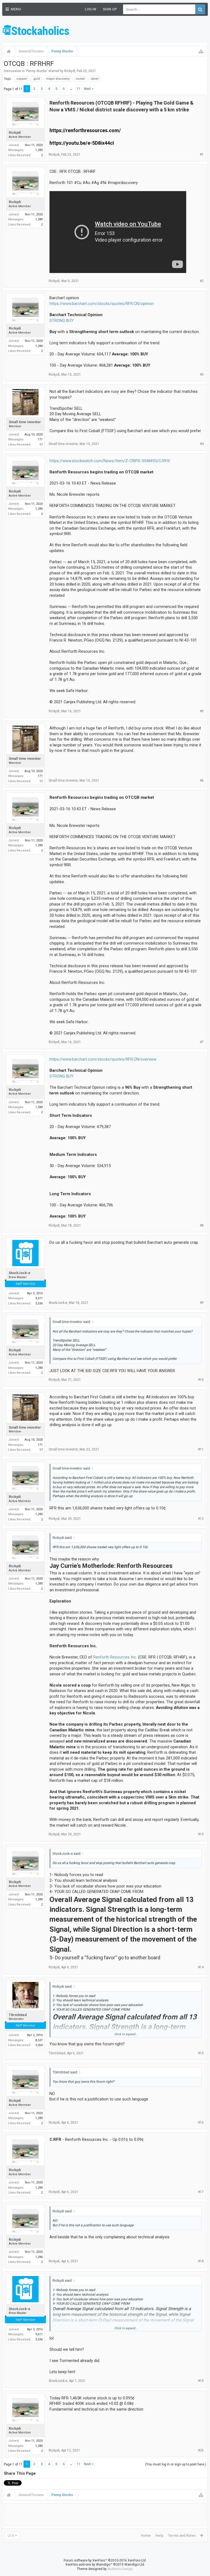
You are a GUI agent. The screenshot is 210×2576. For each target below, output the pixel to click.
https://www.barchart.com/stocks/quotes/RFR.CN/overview (103, 1059)
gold (37, 79)
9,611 (39, 1298)
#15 (201, 2053)
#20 (201, 2450)
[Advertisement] (144, 30)
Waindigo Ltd (134, 2565)
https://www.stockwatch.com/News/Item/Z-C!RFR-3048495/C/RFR (110, 461)
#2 (202, 281)
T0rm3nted (18, 2015)
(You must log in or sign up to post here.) (176, 2464)
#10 (201, 1380)
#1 (202, 155)
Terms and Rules (182, 2535)
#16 (201, 2123)
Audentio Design (120, 2569)
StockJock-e (20, 1273)
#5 (202, 711)
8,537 (39, 2040)
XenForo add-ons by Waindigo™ (89, 2565)
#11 (201, 1449)
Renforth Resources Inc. (115, 1657)
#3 (202, 375)
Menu (16, 9)
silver (95, 79)
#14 (201, 1967)
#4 (202, 444)
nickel (80, 79)
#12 (201, 1519)
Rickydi (70, 71)
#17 (201, 2192)
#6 (202, 780)
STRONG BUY (62, 320)
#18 (201, 2261)
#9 (202, 1303)
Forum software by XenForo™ (105, 2560)
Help (159, 2535)
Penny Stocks (37, 71)
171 (40, 439)
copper (22, 79)
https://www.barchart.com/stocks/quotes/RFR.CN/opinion (102, 304)
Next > (89, 89)
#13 (201, 1834)
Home (146, 2535)
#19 (201, 2381)
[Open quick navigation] (201, 51)
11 (78, 89)
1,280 (39, 150)
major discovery (58, 79)
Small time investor (25, 422)
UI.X (11, 2535)
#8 (202, 1225)
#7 (202, 1042)
